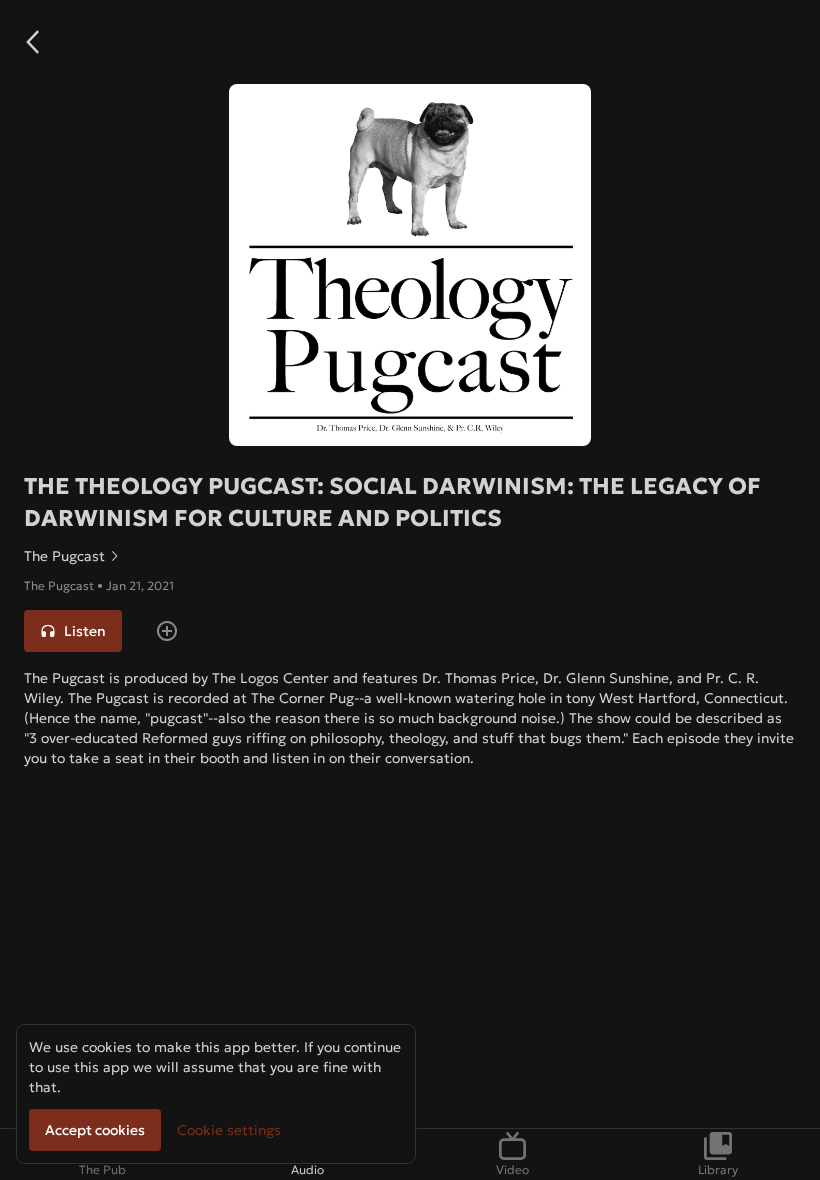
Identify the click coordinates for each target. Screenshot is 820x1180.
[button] (32, 42)
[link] (410, 556)
